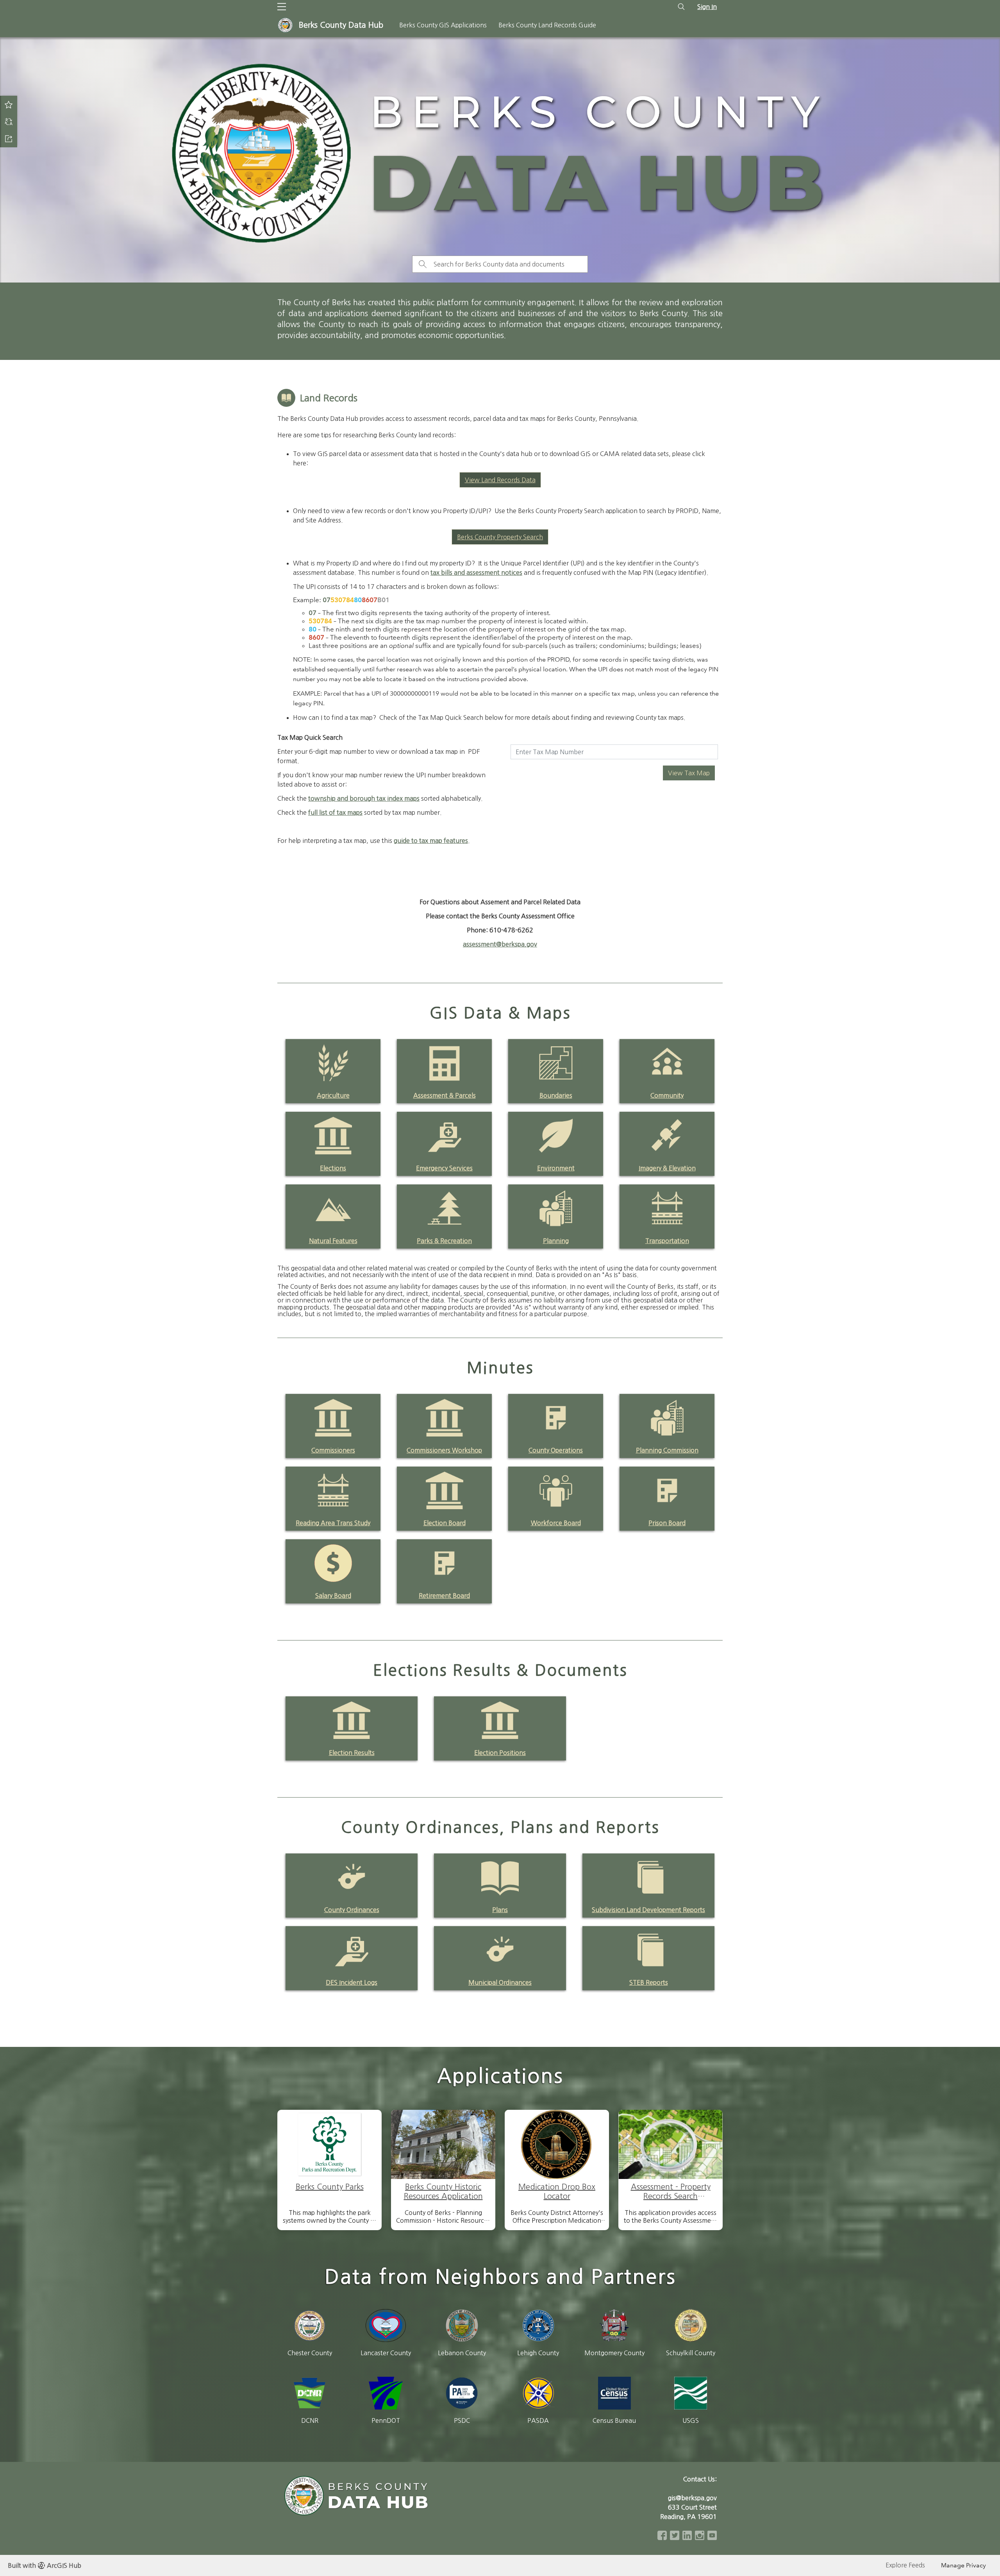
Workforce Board (556, 1523)
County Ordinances (352, 1910)
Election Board (445, 1523)
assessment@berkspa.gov (500, 944)
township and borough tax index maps (364, 798)
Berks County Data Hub (341, 25)
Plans (500, 1910)
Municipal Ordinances (500, 1982)
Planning (556, 1241)
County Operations (556, 1450)
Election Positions (500, 1753)
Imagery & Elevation (667, 1168)
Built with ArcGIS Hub (45, 2565)
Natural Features (333, 1241)
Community (667, 1095)
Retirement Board (444, 1596)
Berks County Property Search (500, 537)
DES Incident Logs (352, 1982)
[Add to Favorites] (9, 104)
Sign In (707, 7)
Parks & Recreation (444, 1241)
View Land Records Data (500, 480)
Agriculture (333, 1095)
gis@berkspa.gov (692, 2498)
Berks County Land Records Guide (547, 25)
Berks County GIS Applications (443, 25)
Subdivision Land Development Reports (648, 1910)
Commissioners (333, 1450)
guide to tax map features (431, 841)
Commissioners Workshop (444, 1450)
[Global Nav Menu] (282, 7)
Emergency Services (444, 1168)
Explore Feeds (905, 2565)
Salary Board (333, 1596)
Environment (556, 1168)
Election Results (352, 1753)
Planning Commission (667, 1450)
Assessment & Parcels (445, 1095)
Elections (333, 1168)
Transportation (667, 1241)
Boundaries (556, 1095)
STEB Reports (649, 1982)
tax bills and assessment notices (476, 572)
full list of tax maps (335, 812)
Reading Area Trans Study (333, 1523)
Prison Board (667, 1523)
